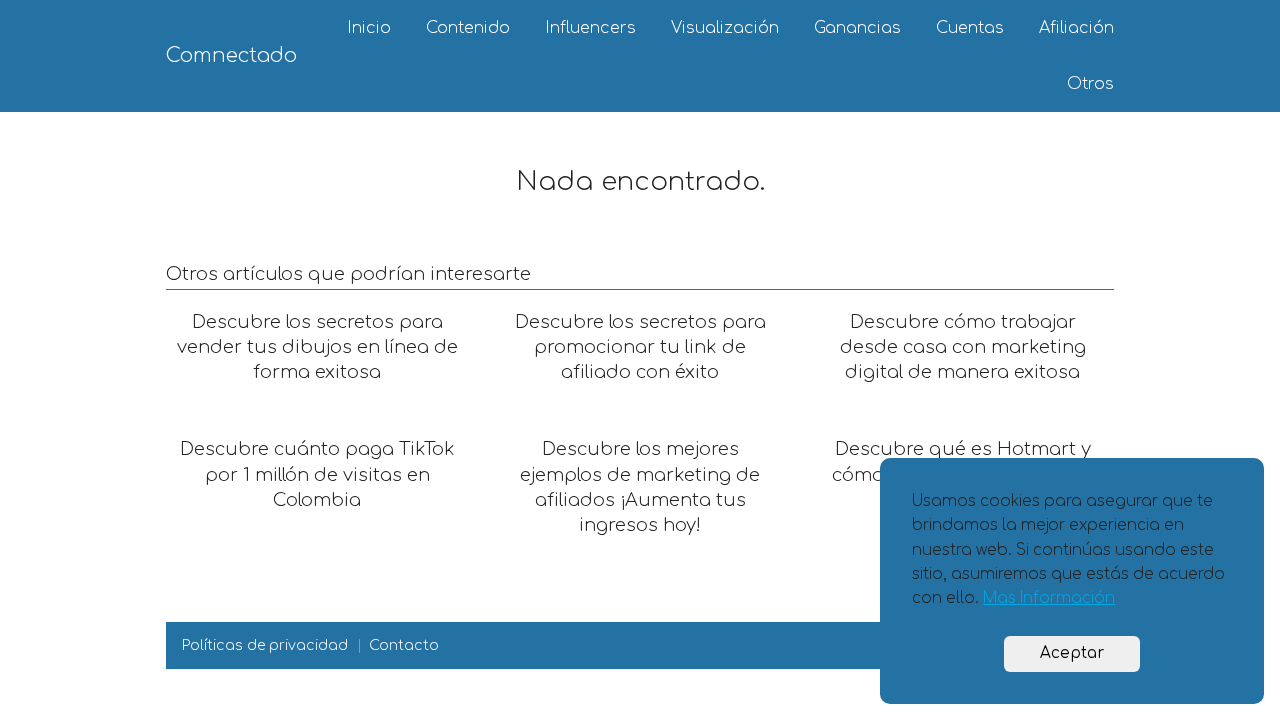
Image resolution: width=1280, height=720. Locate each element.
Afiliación (1076, 28)
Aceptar (1072, 653)
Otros (1090, 84)
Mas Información (1049, 598)
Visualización (725, 28)
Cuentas (970, 28)
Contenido (468, 28)
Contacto (404, 645)
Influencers (590, 28)
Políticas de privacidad (265, 645)
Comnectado (231, 55)
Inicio (369, 28)
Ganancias (857, 28)
